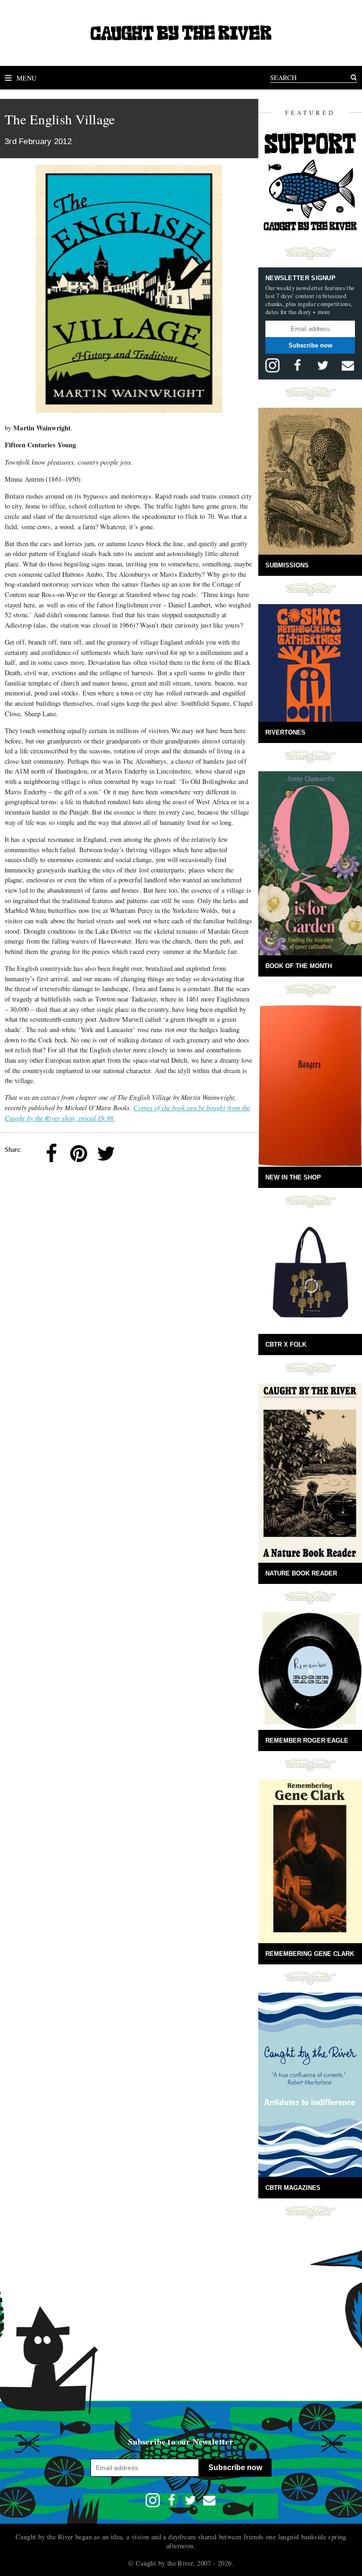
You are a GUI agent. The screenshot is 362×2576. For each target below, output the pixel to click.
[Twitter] (106, 1154)
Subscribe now (310, 345)
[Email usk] (348, 365)
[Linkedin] (133, 1154)
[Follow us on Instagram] (272, 365)
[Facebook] (51, 1154)
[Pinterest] (79, 1154)
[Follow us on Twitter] (323, 365)
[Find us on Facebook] (297, 365)
